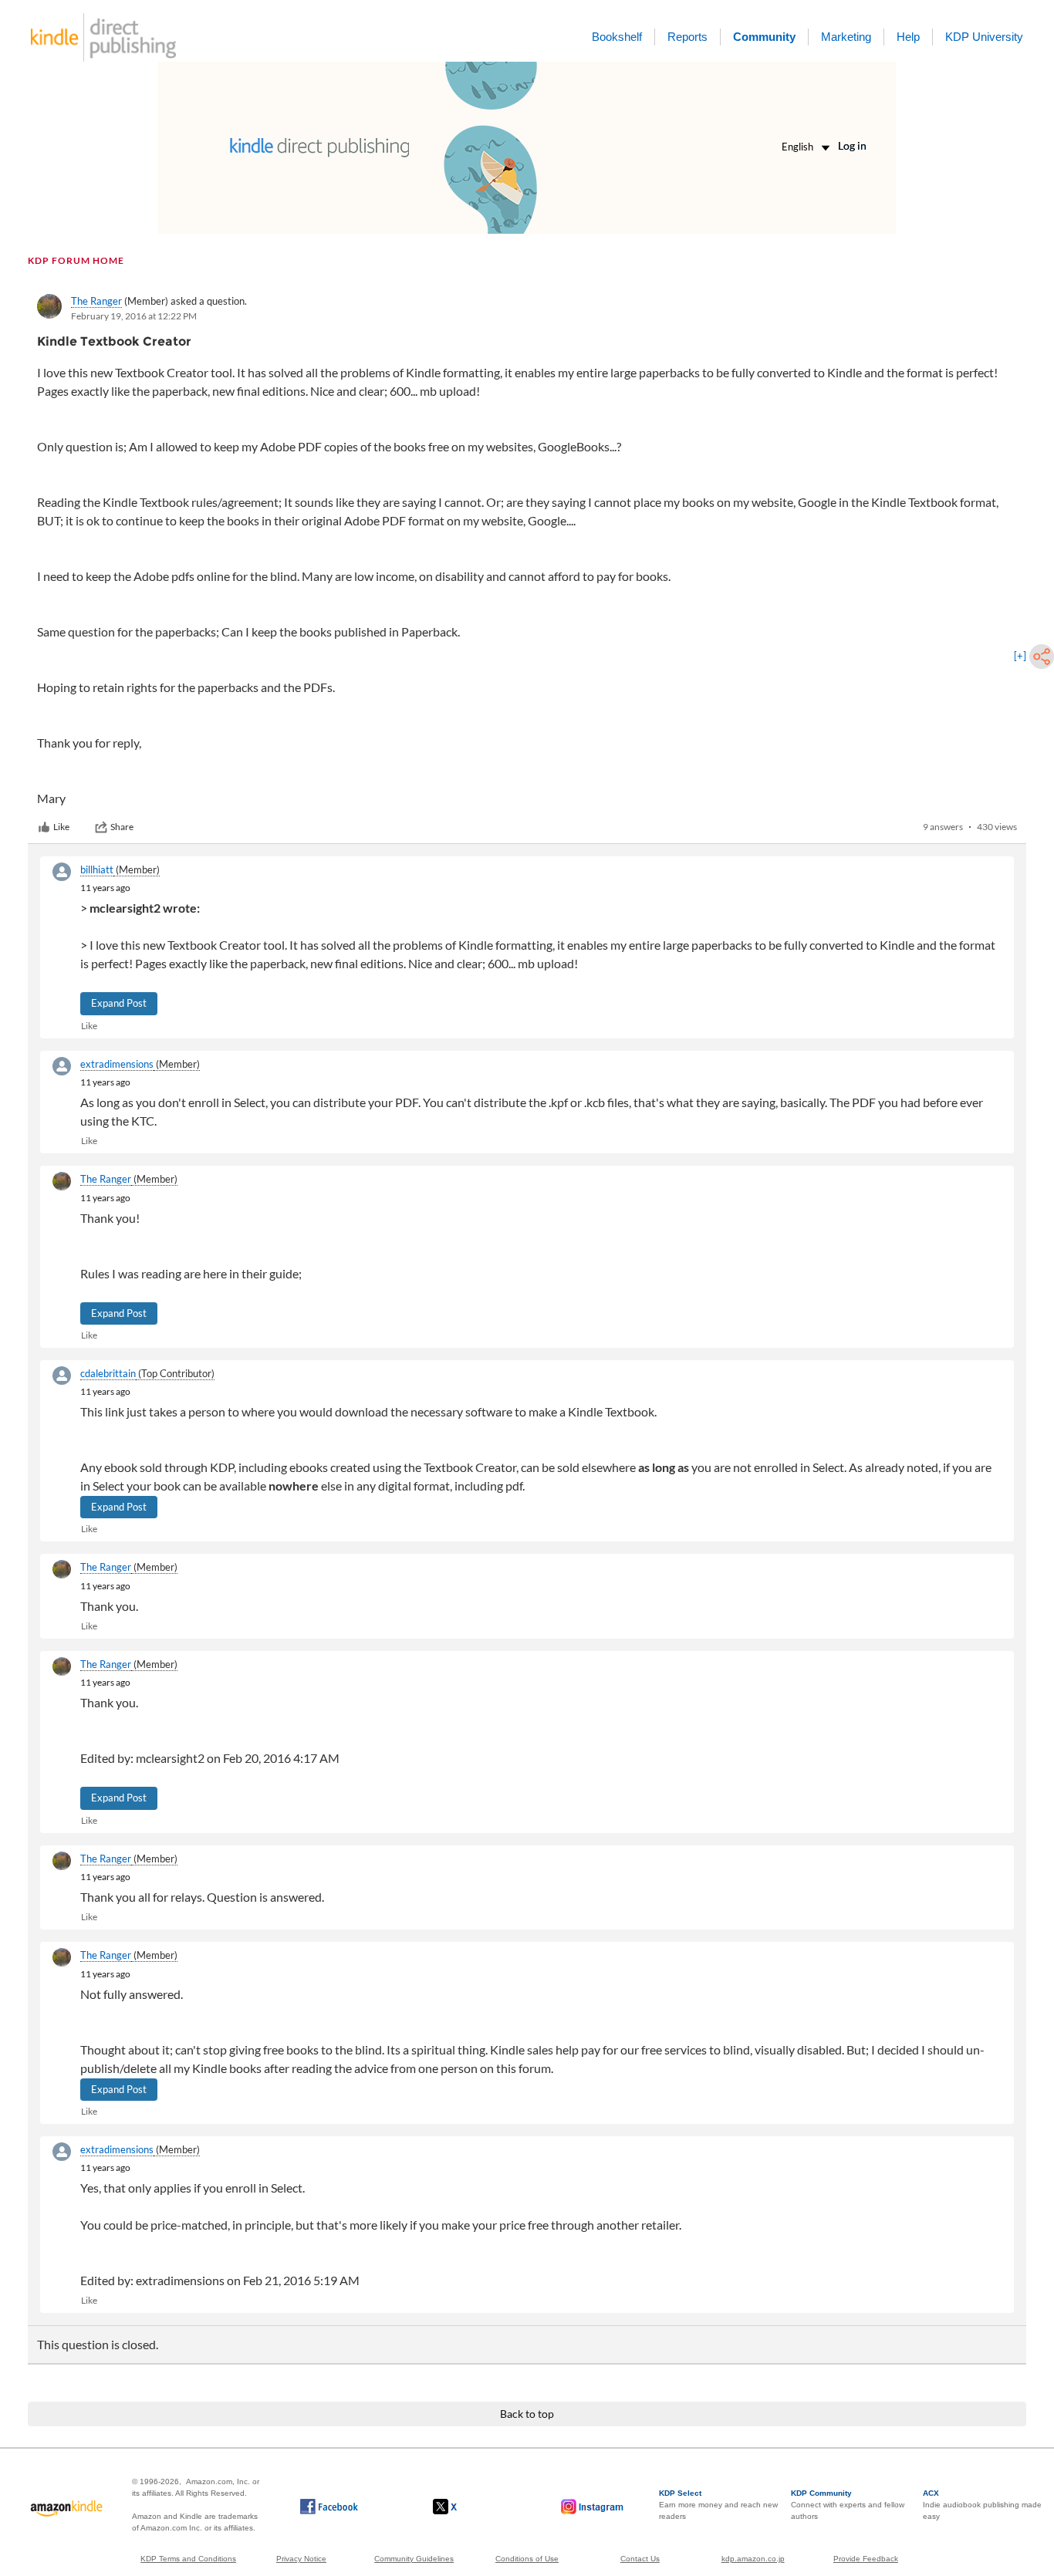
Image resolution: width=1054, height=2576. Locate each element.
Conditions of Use (527, 2559)
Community (764, 37)
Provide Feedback (866, 2559)
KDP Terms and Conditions (188, 2559)
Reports (687, 37)
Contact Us (640, 2559)
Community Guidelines (414, 2559)
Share (122, 827)
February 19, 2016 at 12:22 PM (134, 316)
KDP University (984, 37)
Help (908, 37)
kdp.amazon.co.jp (753, 2559)
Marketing (846, 37)
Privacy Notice (301, 2559)
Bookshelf (617, 37)
